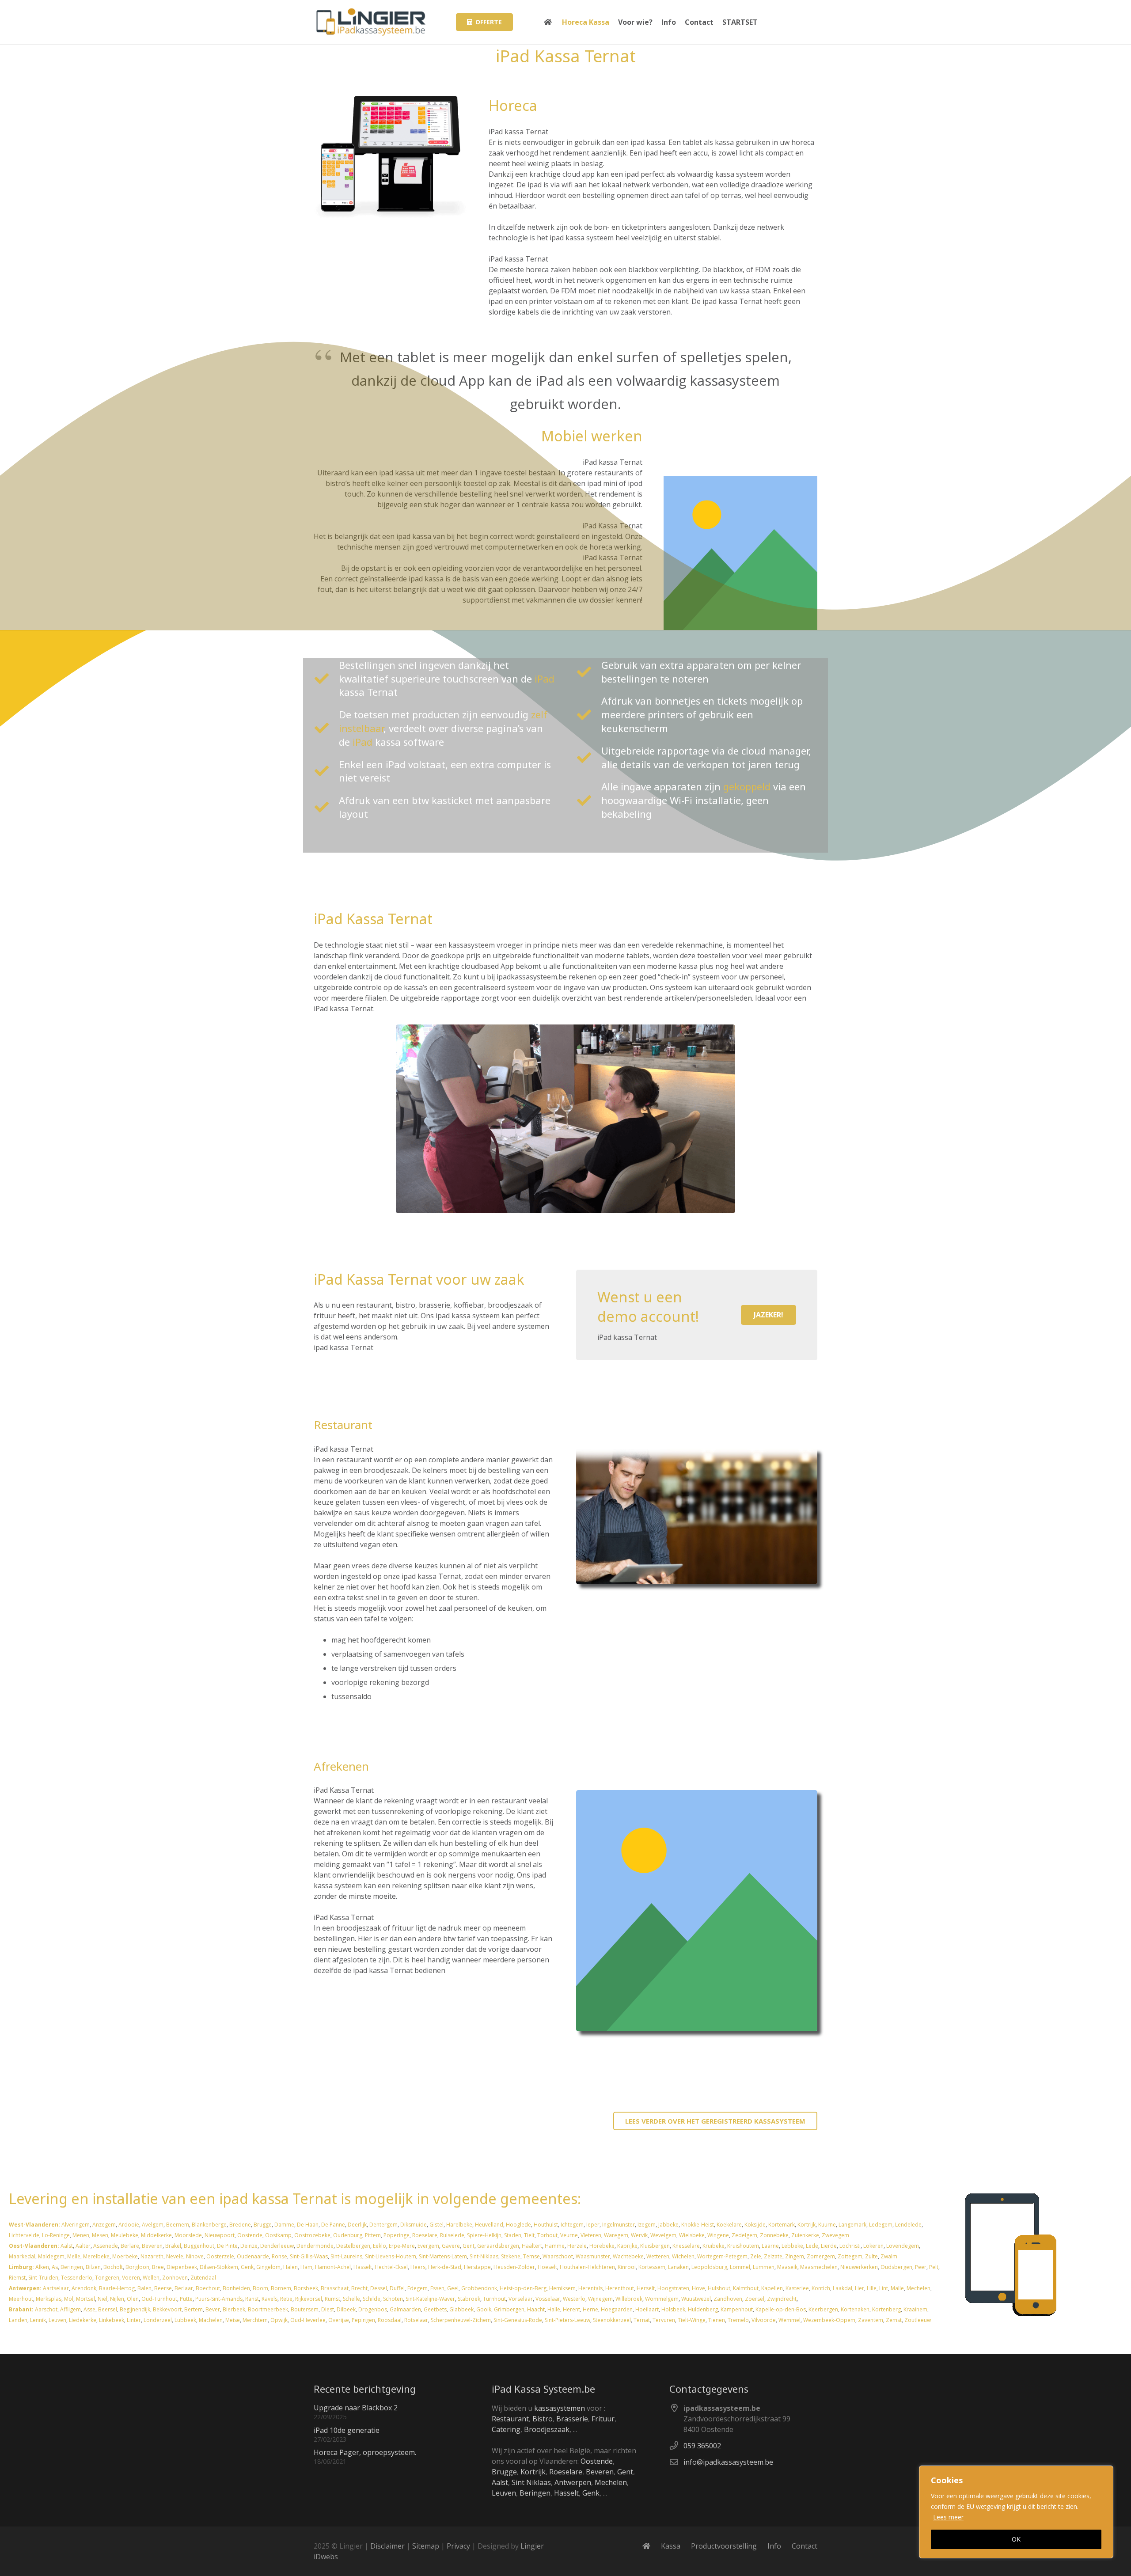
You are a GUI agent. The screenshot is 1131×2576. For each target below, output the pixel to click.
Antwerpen (573, 2482)
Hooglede (518, 2225)
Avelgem (153, 2225)
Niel (102, 2299)
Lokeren (873, 2246)
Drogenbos (373, 2309)
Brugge (263, 2225)
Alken (42, 2267)
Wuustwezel (696, 2299)
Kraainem (915, 2309)
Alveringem (76, 2225)
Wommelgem (662, 2299)
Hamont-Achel (333, 2267)
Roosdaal (390, 2320)
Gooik (484, 2309)
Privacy (458, 2546)
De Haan (308, 2225)
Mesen (100, 2235)
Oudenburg (348, 2235)
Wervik (639, 2235)
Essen (437, 2288)
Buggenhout (199, 2246)
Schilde (372, 2299)
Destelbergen (353, 2246)
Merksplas (49, 2299)
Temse (531, 2256)
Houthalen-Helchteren (587, 2267)
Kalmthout (746, 2288)
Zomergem (821, 2256)
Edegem (417, 2288)
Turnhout (494, 2299)
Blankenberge (209, 2225)
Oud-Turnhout (159, 2299)
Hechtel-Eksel (391, 2267)
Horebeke (602, 2246)
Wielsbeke (692, 2235)
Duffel (397, 2288)
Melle (74, 2256)
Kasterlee (797, 2288)
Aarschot (46, 2309)
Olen (133, 2299)
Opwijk (279, 2320)
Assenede (106, 2246)
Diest (328, 2309)
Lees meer (948, 2517)
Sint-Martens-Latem (443, 2256)
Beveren (152, 2246)
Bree (158, 2267)
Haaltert (532, 2246)
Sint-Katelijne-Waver (430, 2299)
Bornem (281, 2288)
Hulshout (719, 2288)
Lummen (764, 2267)
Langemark (852, 2225)
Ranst (252, 2299)
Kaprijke (627, 2246)
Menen (81, 2235)
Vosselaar (548, 2299)
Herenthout (620, 2288)
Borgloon (137, 2267)
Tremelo (738, 2320)
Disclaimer (387, 2546)
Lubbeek (185, 2320)
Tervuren (664, 2320)
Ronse (279, 2256)
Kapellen (772, 2288)
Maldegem (51, 2256)
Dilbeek (346, 2309)
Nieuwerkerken (859, 2267)
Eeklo (380, 2246)
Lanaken (678, 2267)
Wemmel (789, 2320)
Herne (590, 2309)
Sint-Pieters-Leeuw (567, 2320)
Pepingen (363, 2320)
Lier (860, 2288)
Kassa (671, 2546)
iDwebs (326, 2557)
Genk (247, 2267)
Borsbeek (306, 2288)
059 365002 (702, 2446)
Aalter (83, 2246)
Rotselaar (416, 2320)
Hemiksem (562, 2288)
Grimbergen (509, 2309)
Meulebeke (125, 2235)
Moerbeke (125, 2256)
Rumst (332, 2299)
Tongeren (107, 2278)
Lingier (532, 2546)
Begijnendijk (135, 2309)
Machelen (211, 2320)
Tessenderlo (77, 2278)
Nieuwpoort (220, 2235)
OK (1016, 2539)
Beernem (178, 2225)
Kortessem (652, 2267)
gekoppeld (747, 786)
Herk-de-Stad (445, 2267)
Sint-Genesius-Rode (518, 2320)
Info (774, 2546)
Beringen (72, 2267)
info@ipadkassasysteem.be (728, 2462)
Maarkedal (22, 2256)
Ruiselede (452, 2235)
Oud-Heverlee (308, 2320)
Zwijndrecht (782, 2299)
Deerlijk (357, 2225)
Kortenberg (886, 2309)
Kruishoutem (743, 2246)
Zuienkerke (805, 2235)
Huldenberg (703, 2309)
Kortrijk (807, 2225)
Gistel (436, 2225)
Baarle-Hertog (117, 2288)
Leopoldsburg (709, 2267)
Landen (18, 2320)
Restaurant (510, 2419)
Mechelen (918, 2288)
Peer (921, 2267)
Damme (284, 2225)
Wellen (151, 2278)
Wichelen (683, 2256)
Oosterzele (220, 2256)
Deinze (249, 2246)
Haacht (536, 2309)
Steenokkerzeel (612, 2320)
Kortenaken (855, 2309)
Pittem (373, 2235)
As (55, 2267)
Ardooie (129, 2225)
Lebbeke (792, 2246)
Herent (571, 2309)
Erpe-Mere (402, 2246)
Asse (89, 2309)
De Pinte (227, 2246)
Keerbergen (823, 2309)
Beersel (108, 2309)
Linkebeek (112, 2320)
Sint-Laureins (346, 2256)
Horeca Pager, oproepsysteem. (365, 2452)
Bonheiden (236, 2288)
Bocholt (113, 2267)
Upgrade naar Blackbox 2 (356, 2408)
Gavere (451, 2246)
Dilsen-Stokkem (219, 2267)
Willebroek (629, 2299)
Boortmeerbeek (268, 2309)
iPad (545, 679)
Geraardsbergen (498, 2246)
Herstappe (477, 2267)
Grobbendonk (479, 2288)
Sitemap (426, 2546)
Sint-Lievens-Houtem (391, 2256)
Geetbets (435, 2309)
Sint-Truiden (43, 2278)
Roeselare (425, 2235)
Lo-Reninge (56, 2235)
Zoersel (755, 2299)
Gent (469, 2246)
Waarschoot (558, 2256)
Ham (306, 2267)
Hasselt (363, 2267)
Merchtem (255, 2320)
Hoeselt (547, 2267)
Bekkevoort (167, 2309)
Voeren (131, 2278)
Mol (69, 2299)
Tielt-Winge (692, 2320)
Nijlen (117, 2299)
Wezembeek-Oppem (829, 2320)
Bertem (194, 2309)
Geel (453, 2288)
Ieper (593, 2225)
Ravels (269, 2299)
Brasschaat (335, 2288)
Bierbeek (234, 2309)
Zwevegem (835, 2235)
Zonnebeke (774, 2235)
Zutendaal (203, 2278)
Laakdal (843, 2288)
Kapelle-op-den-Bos (781, 2309)
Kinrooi (627, 2267)
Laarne (770, 2246)
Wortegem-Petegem (722, 2256)
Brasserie (572, 2419)
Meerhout (21, 2299)
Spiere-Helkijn (484, 2235)
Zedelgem (744, 2235)
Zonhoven (175, 2278)
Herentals (590, 2288)
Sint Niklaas (531, 2482)
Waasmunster (593, 2256)
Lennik (38, 2320)
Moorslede (188, 2235)
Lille (872, 2288)
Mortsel (85, 2299)
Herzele (577, 2246)
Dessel (379, 2288)
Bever (213, 2309)
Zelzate (773, 2256)
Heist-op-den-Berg (523, 2288)
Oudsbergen (896, 2267)
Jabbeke (668, 2225)
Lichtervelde (24, 2235)
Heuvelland (489, 2225)
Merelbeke (96, 2256)
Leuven (57, 2320)
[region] (1016, 2512)
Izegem (647, 2225)
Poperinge (397, 2235)
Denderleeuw (277, 2246)
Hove (698, 2288)
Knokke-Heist (698, 2225)
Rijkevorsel (309, 2299)
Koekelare (729, 2225)
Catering (506, 2429)
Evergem (428, 2246)
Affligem (70, 2309)
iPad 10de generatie (347, 2430)
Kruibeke (714, 2246)
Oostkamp (278, 2235)
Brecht (359, 2288)
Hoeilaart (647, 2309)
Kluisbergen (655, 2246)
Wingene (718, 2235)
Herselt (646, 2288)
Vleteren (591, 2235)
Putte (186, 2299)
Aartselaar (56, 2288)
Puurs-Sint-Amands (219, 2299)
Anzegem (104, 2225)
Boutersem (305, 2309)
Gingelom (268, 2267)
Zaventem (871, 2320)
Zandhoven (728, 2299)
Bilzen (93, 2267)
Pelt (934, 2267)
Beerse (163, 2288)
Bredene (240, 2225)
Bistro (543, 2419)
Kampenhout (737, 2309)
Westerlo (574, 2299)
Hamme (555, 2246)
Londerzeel (158, 2320)
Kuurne (827, 2225)
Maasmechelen (819, 2267)
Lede (812, 2246)
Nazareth (152, 2256)
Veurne (569, 2235)
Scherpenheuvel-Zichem (461, 2320)
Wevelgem (663, 2235)
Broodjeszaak (547, 2429)
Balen (144, 2288)
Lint (884, 2288)
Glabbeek (461, 2309)
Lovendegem (903, 2246)
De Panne (333, 2225)
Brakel (173, 2246)
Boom (260, 2288)
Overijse (339, 2320)
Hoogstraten (673, 2288)
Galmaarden (405, 2309)
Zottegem (850, 2256)
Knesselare (686, 2246)
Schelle (351, 2299)
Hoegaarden (617, 2309)
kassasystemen (560, 2408)
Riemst (17, 2278)
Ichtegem (572, 2225)
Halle (554, 2309)
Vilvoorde (764, 2320)
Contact (805, 2546)
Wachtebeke (628, 2256)
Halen (290, 2267)
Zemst (894, 2320)
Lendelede (908, 2225)
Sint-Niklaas (484, 2256)
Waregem (616, 2235)
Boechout (208, 2288)
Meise (233, 2320)
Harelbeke (459, 2225)
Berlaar (184, 2288)
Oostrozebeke (312, 2235)
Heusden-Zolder (514, 2267)
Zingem (795, 2256)
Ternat (642, 2320)
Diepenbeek (182, 2267)
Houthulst (546, 2225)
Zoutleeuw (918, 2320)
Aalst (67, 2246)
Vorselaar (521, 2299)
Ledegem (881, 2225)
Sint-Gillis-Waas (309, 2256)
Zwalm (889, 2256)
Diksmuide (414, 2225)
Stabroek (469, 2299)
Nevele (175, 2256)
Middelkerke (156, 2235)
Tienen (717, 2320)
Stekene (511, 2256)
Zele (756, 2256)
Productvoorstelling (724, 2546)
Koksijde (755, 2225)
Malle (897, 2288)
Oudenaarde (253, 2256)
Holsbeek (673, 2309)
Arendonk (84, 2288)
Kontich (821, 2288)
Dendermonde (315, 2246)
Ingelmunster (619, 2225)
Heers (418, 2267)
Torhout (547, 2235)
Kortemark (782, 2225)
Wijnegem (600, 2299)
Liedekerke (83, 2320)
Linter (134, 2320)
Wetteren (658, 2256)
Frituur (603, 2419)
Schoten (393, 2299)
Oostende (250, 2235)
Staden (513, 2235)
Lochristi (850, 2246)
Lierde (829, 2246)
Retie (286, 2299)
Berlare (130, 2246)
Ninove (195, 2256)
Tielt (529, 2235)
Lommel (740, 2267)
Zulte (871, 2256)
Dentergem (383, 2225)
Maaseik (787, 2267)
